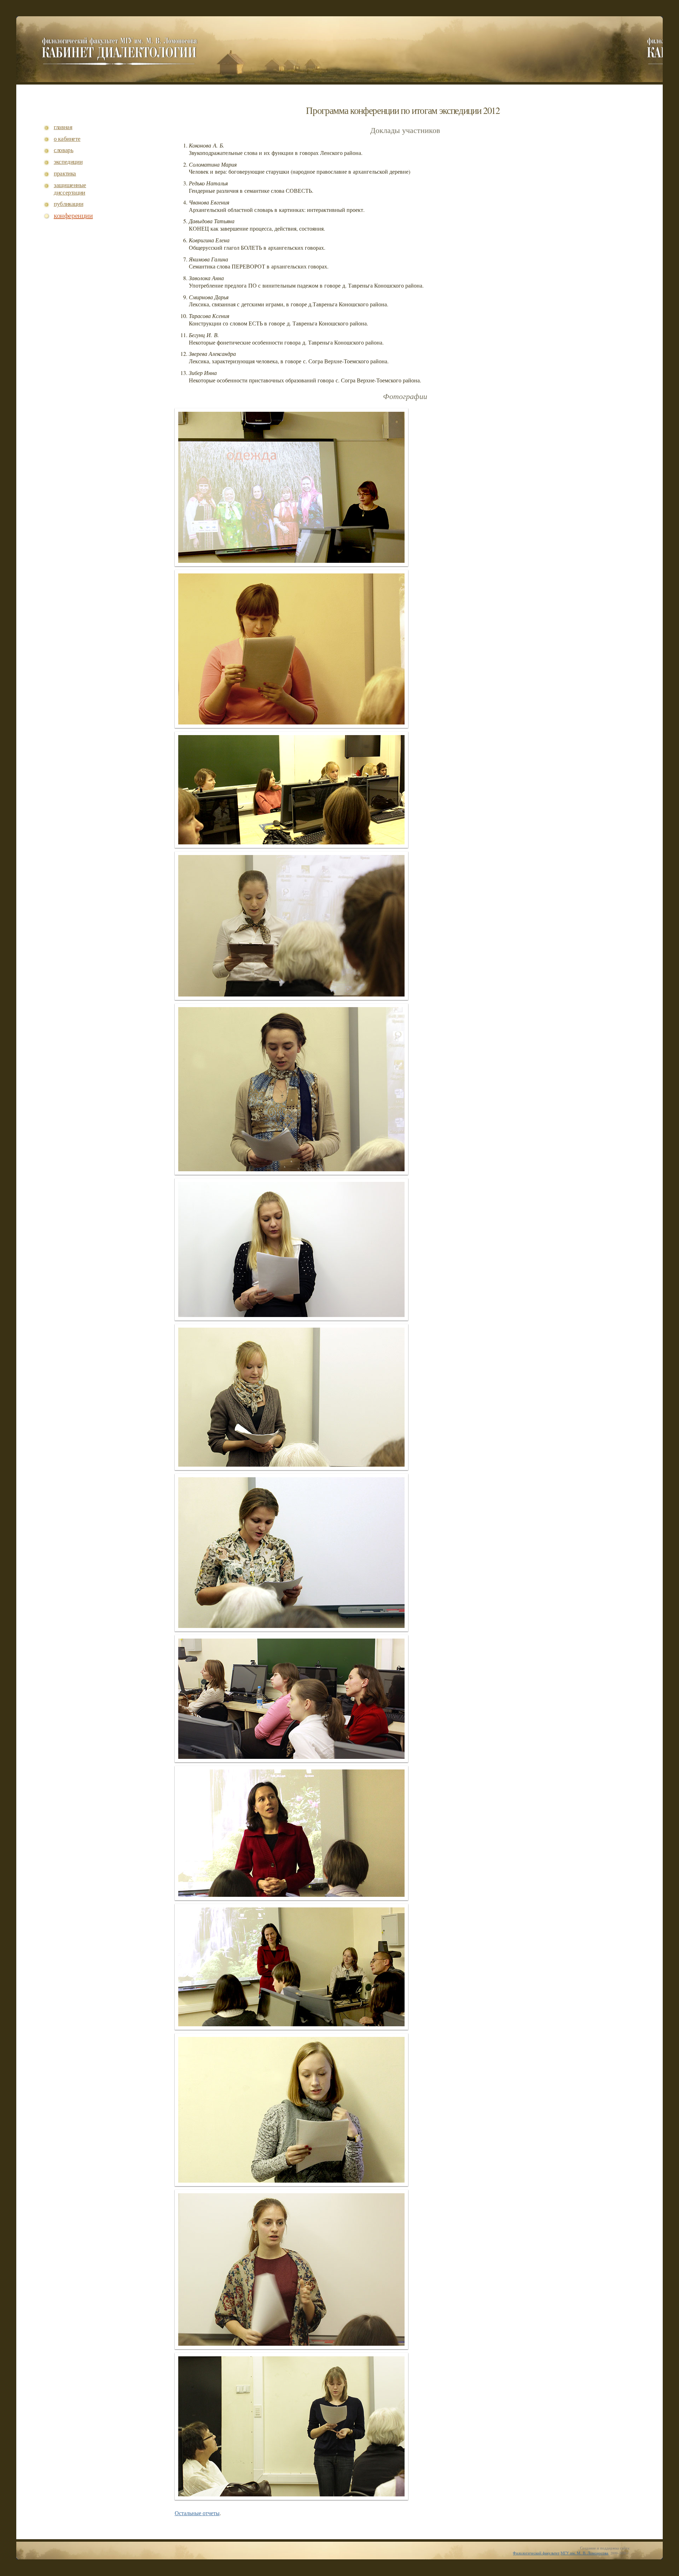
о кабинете (67, 139)
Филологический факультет (536, 2553)
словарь (64, 150)
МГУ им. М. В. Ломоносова (584, 2553)
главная (63, 127)
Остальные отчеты (197, 2513)
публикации (69, 204)
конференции (73, 216)
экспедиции (68, 162)
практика (65, 174)
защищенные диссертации (70, 189)
